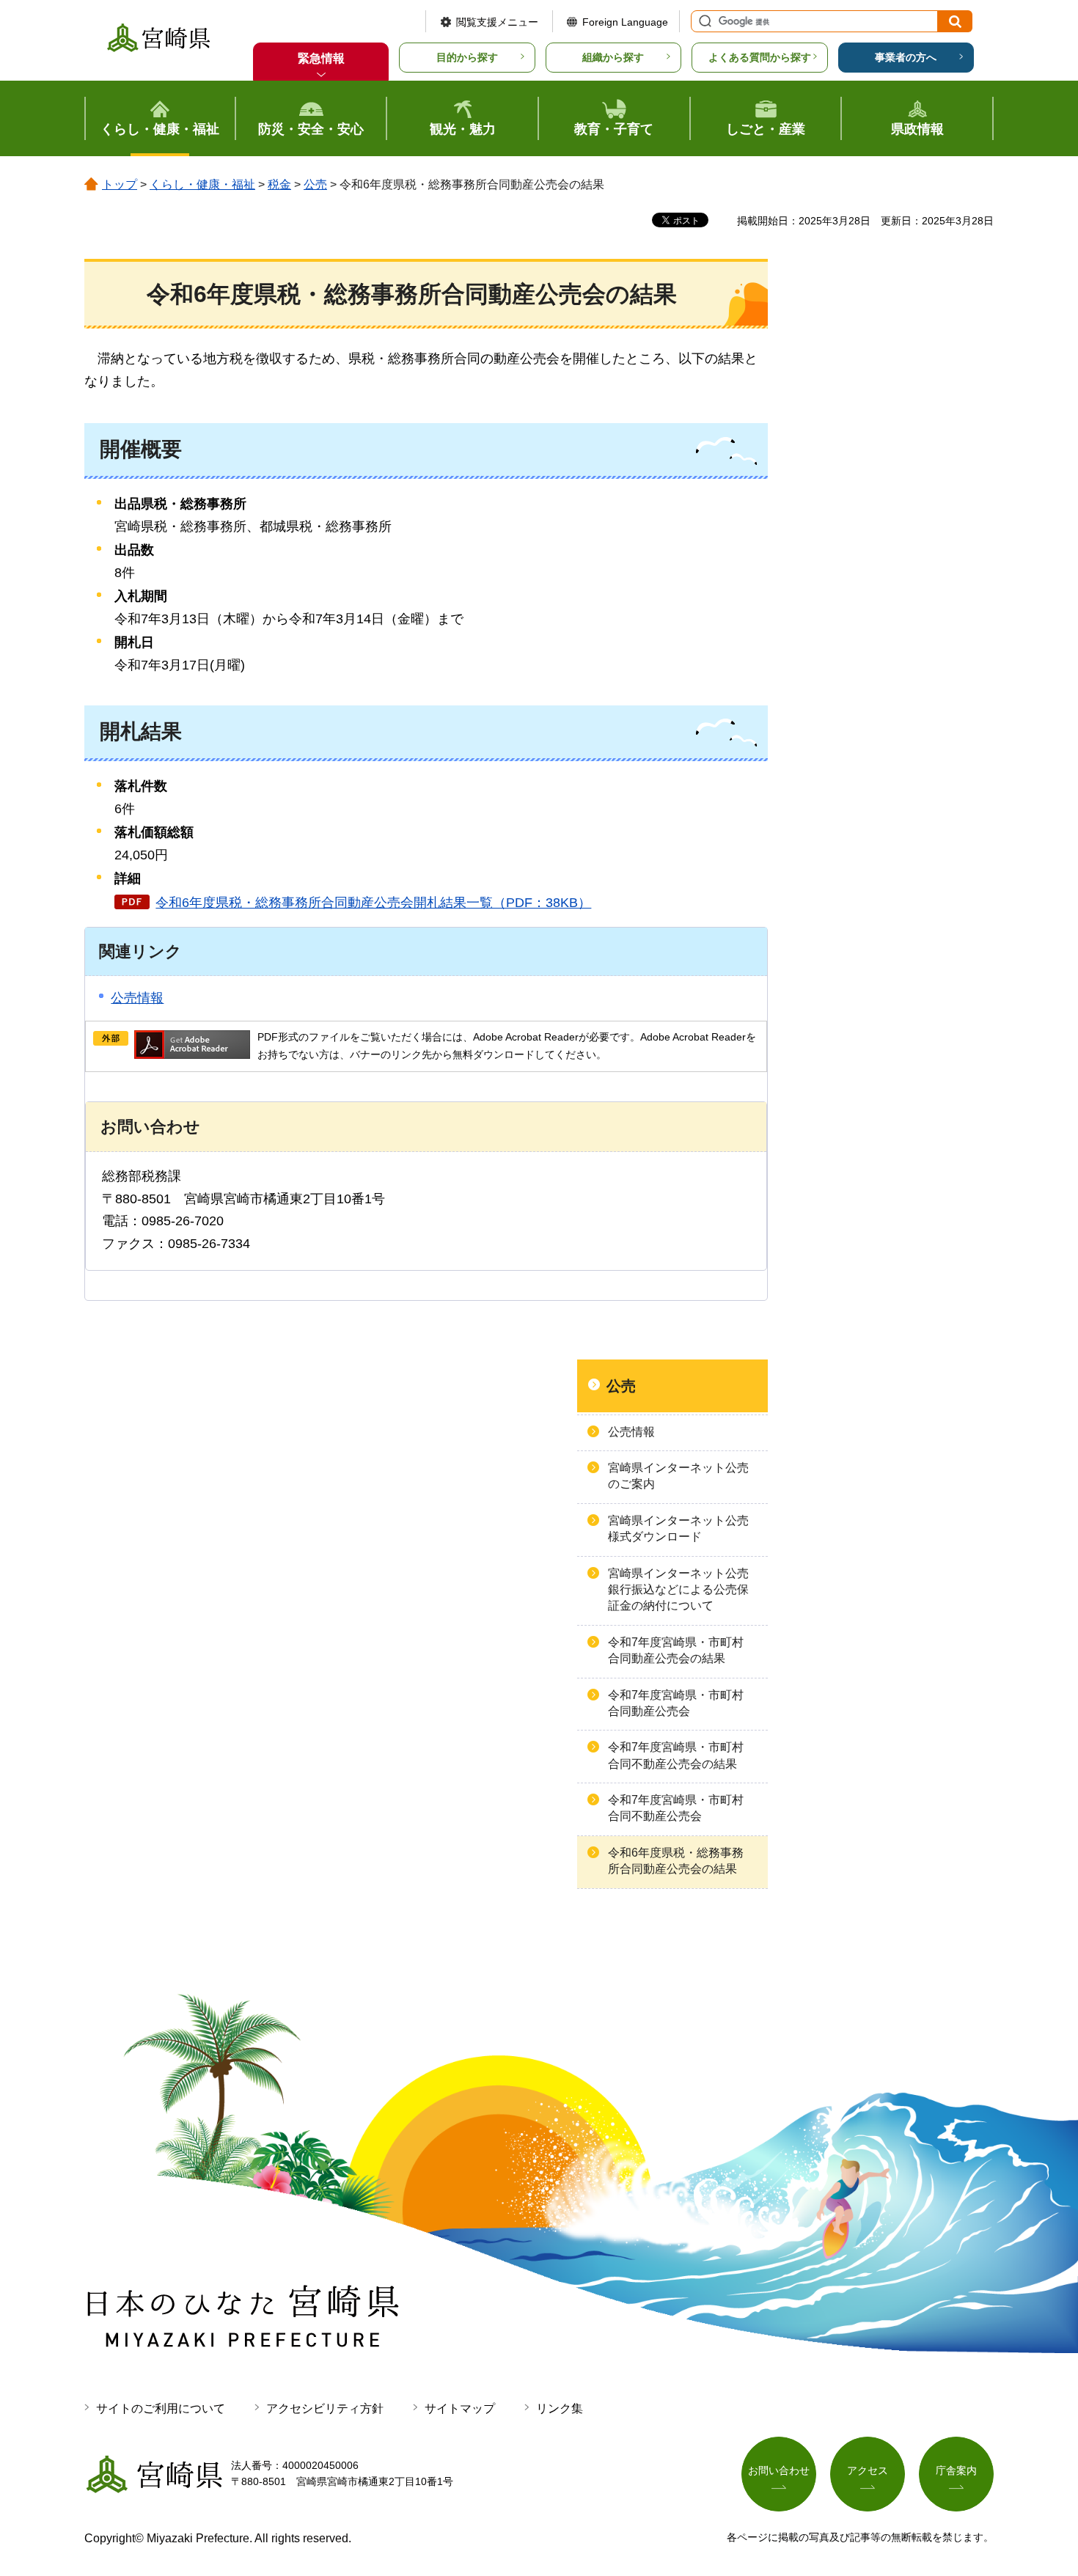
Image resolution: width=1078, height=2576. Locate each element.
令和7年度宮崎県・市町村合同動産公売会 (676, 1703)
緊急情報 (321, 58)
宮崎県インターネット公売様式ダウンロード (678, 1529)
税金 (279, 184)
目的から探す (467, 57)
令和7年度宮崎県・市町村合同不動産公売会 (676, 1808)
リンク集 (560, 2408)
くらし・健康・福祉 (202, 184)
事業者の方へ (906, 57)
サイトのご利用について (161, 2408)
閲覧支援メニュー (497, 22)
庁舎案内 (956, 2470)
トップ (120, 184)
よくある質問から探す (760, 57)
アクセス (868, 2470)
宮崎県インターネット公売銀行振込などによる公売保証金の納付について (678, 1590)
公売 (315, 184)
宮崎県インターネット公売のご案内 (678, 1476)
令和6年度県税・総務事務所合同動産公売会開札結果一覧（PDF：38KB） (373, 903)
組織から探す (613, 57)
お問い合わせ (779, 2470)
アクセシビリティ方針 (325, 2408)
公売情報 (137, 998)
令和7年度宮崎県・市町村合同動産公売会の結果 (676, 1650)
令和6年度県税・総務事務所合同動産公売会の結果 (676, 1861)
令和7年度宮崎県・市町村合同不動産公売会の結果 (676, 1755)
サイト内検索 (703, 21)
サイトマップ (460, 2408)
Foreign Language (625, 22)
